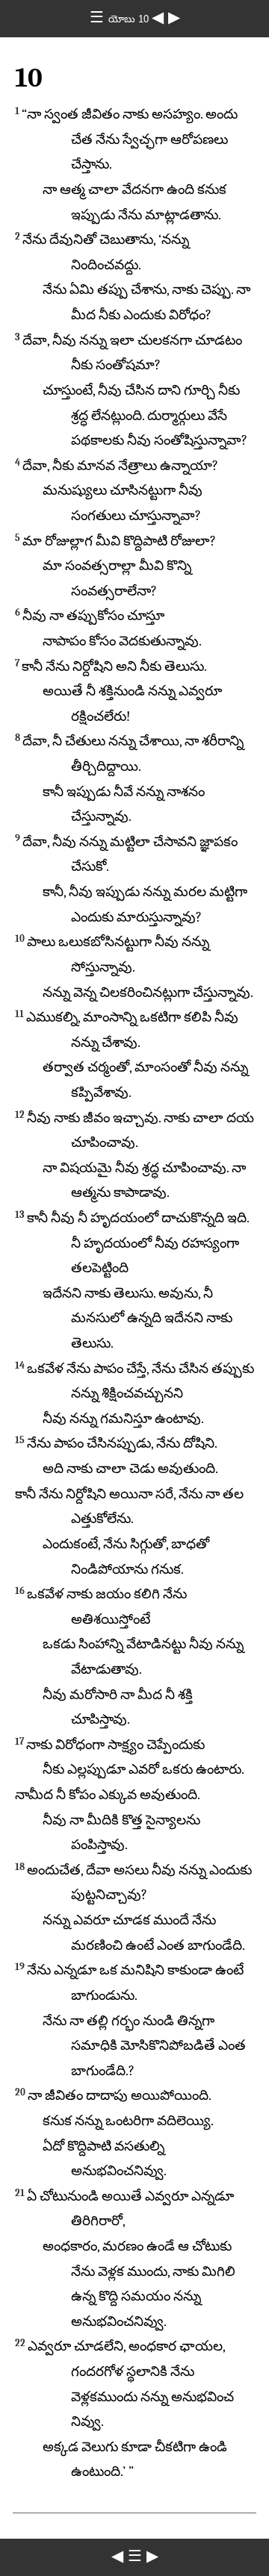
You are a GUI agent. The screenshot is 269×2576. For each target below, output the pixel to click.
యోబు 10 (130, 19)
